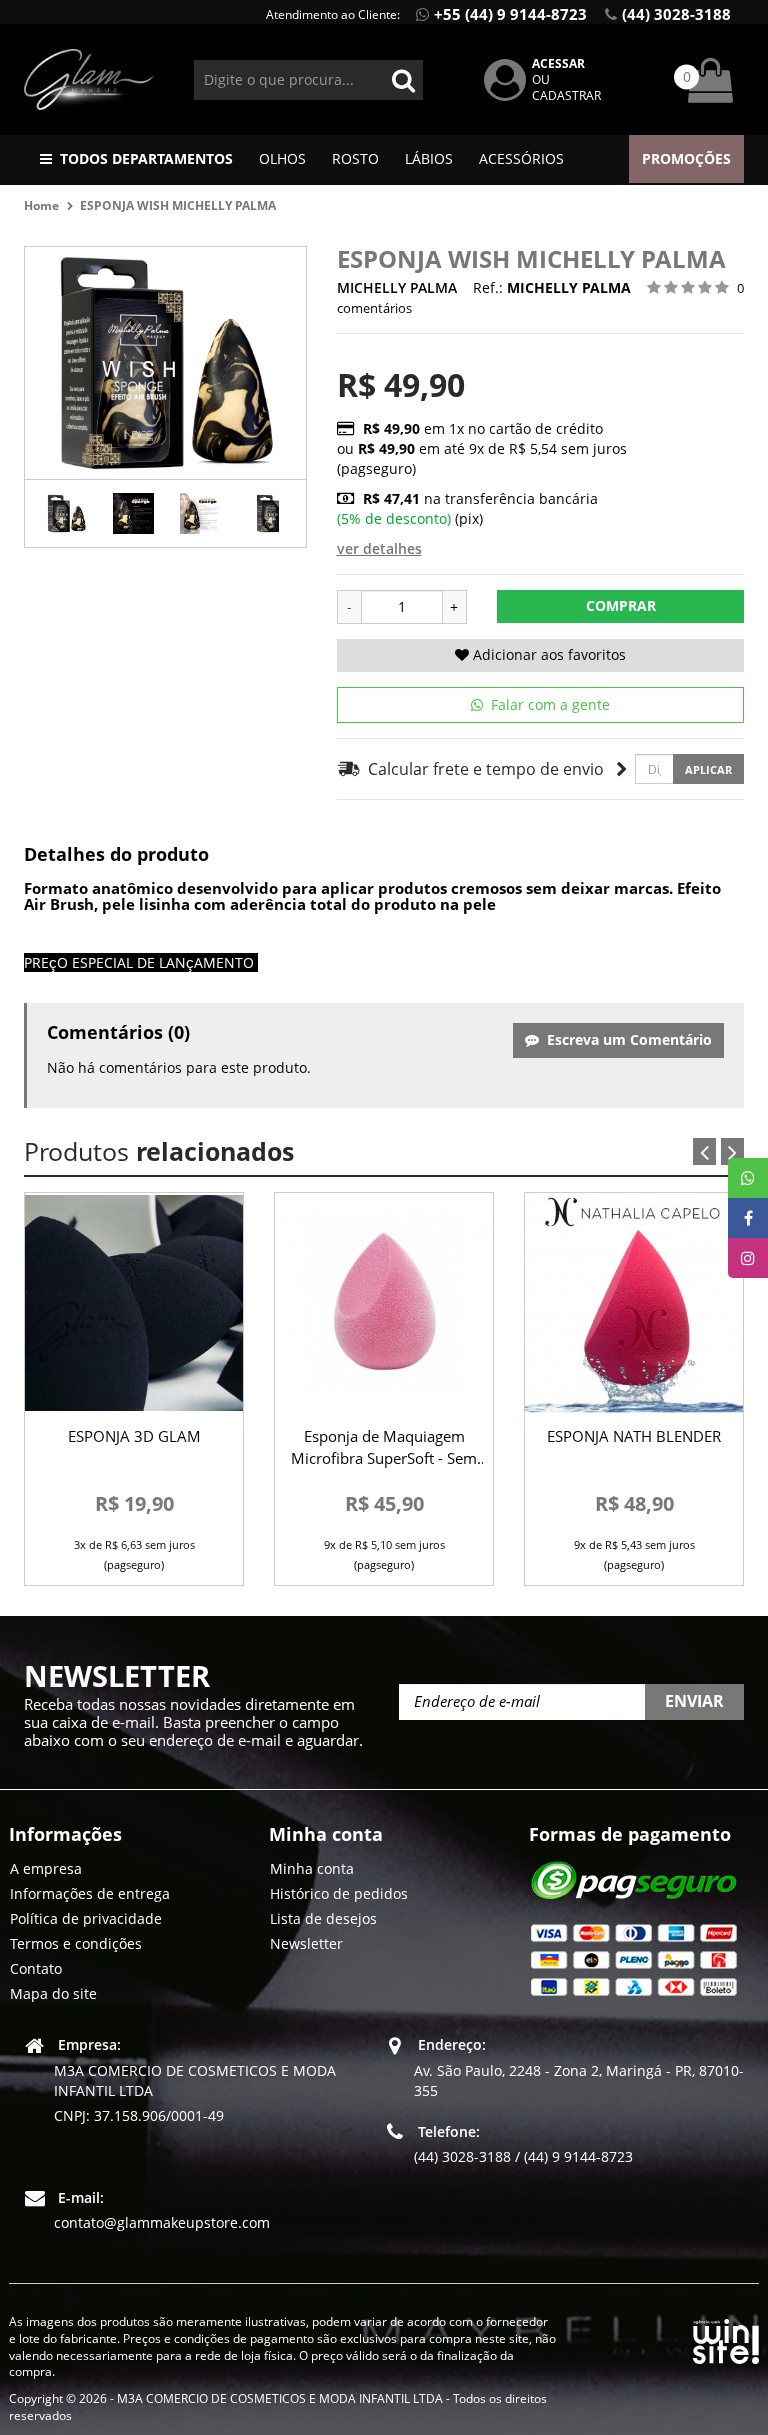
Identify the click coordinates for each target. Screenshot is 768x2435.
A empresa (46, 1868)
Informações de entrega (90, 1893)
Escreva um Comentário (625, 1039)
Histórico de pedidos (339, 1893)
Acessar (558, 63)
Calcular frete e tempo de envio (482, 769)
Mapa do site (53, 1993)
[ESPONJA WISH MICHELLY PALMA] (66, 513)
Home (41, 205)
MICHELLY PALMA (397, 287)
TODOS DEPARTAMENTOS (146, 158)
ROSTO (355, 158)
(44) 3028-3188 (676, 14)
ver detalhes (379, 548)
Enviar (694, 1701)
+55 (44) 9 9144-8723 (510, 14)
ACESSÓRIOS (521, 158)
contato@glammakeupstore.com (162, 2222)
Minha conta (312, 1868)
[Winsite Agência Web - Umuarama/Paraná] (726, 2337)
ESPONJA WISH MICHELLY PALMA (178, 205)
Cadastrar (566, 95)
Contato (36, 1968)
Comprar (621, 605)
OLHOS (282, 158)
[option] (66, 513)
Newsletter (306, 1943)
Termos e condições (76, 1943)
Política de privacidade (86, 1918)
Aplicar (708, 769)
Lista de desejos (323, 1918)
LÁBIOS (429, 158)
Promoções (686, 158)
